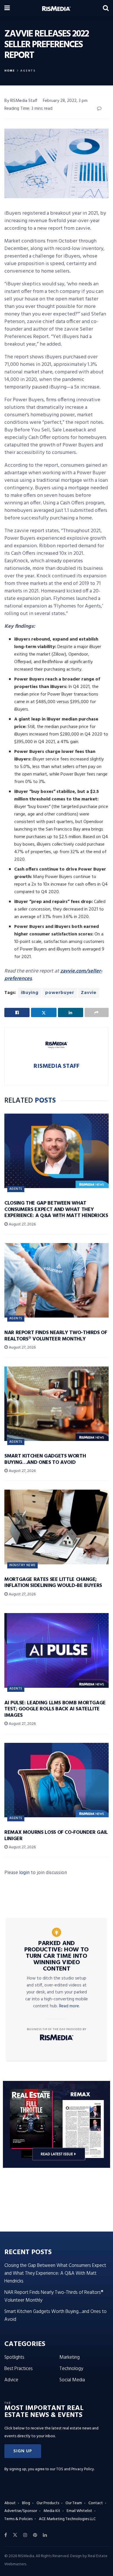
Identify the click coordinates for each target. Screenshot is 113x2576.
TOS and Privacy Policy (75, 2469)
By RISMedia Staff (21, 101)
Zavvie (89, 993)
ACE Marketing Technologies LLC (67, 2519)
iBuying (30, 993)
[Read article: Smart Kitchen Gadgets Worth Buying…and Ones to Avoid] (57, 1404)
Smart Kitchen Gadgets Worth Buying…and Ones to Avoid (45, 1459)
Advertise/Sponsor (21, 2511)
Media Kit (52, 2511)
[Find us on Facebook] (6, 2535)
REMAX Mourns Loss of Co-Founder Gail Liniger (56, 1836)
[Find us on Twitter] (15, 2535)
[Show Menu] (7, 9)
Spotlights (14, 2357)
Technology (71, 2369)
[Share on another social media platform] (97, 1012)
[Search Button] (106, 9)
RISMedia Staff (57, 1066)
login (24, 1873)
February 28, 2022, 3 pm (65, 101)
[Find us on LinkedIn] (45, 2535)
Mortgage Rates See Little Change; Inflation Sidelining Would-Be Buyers (53, 1583)
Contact (96, 2503)
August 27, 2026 (22, 1224)
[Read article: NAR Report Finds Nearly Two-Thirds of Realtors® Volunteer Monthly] (57, 1280)
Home (10, 71)
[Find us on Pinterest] (35, 2535)
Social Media (72, 2380)
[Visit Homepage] (56, 9)
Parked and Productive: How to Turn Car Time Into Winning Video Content (57, 1956)
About (10, 2503)
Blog (26, 2503)
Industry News (22, 1565)
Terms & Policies (18, 2519)
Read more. (70, 2006)
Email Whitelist (79, 2511)
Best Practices (19, 2369)
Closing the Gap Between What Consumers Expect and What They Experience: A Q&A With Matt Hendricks (56, 1209)
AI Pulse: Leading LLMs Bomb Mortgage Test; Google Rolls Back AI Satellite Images (55, 1709)
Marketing (70, 2357)
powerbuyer (60, 993)
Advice (11, 2380)
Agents (28, 71)
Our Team (74, 2503)
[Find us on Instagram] (25, 2535)
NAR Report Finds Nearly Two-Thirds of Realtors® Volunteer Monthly (56, 1336)
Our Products (48, 2503)
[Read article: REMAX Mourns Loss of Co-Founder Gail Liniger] (57, 1780)
